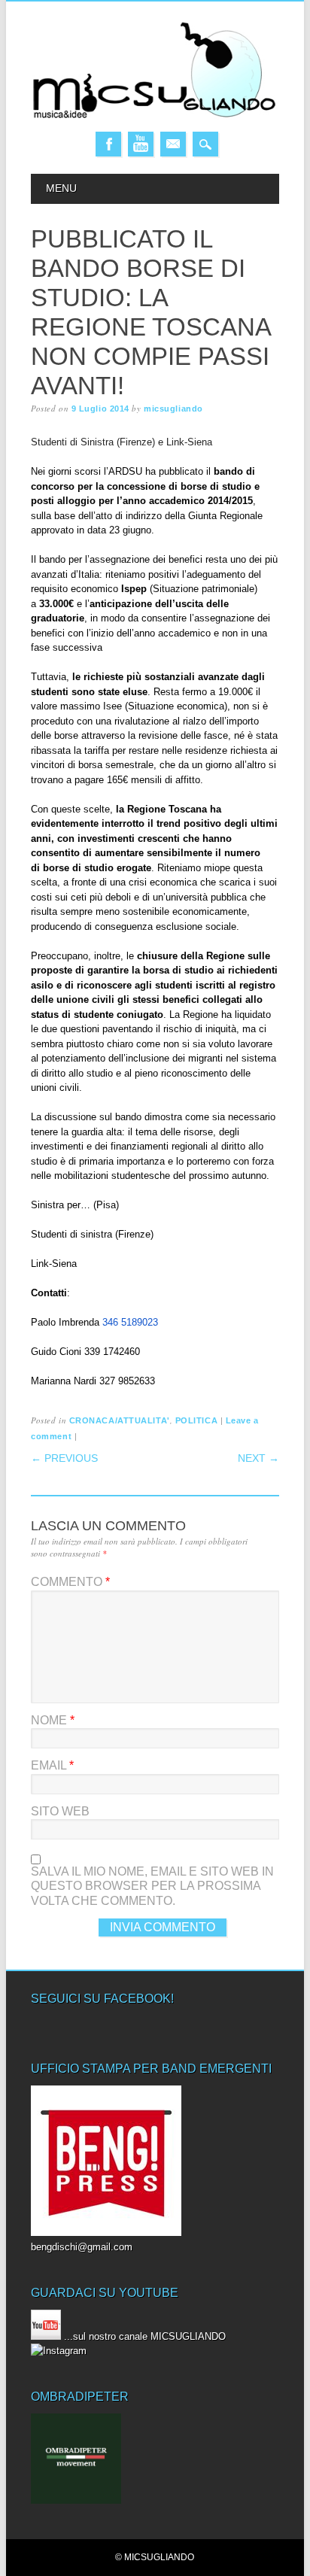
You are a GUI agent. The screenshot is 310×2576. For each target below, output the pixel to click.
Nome (53, 1720)
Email (173, 144)
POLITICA (196, 1420)
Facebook (108, 144)
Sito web (60, 1811)
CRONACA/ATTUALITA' (120, 1420)
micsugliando (173, 409)
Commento (70, 1582)
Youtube (141, 144)
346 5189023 (130, 1322)
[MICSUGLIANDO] (155, 117)
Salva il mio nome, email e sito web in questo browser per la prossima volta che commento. (152, 1886)
